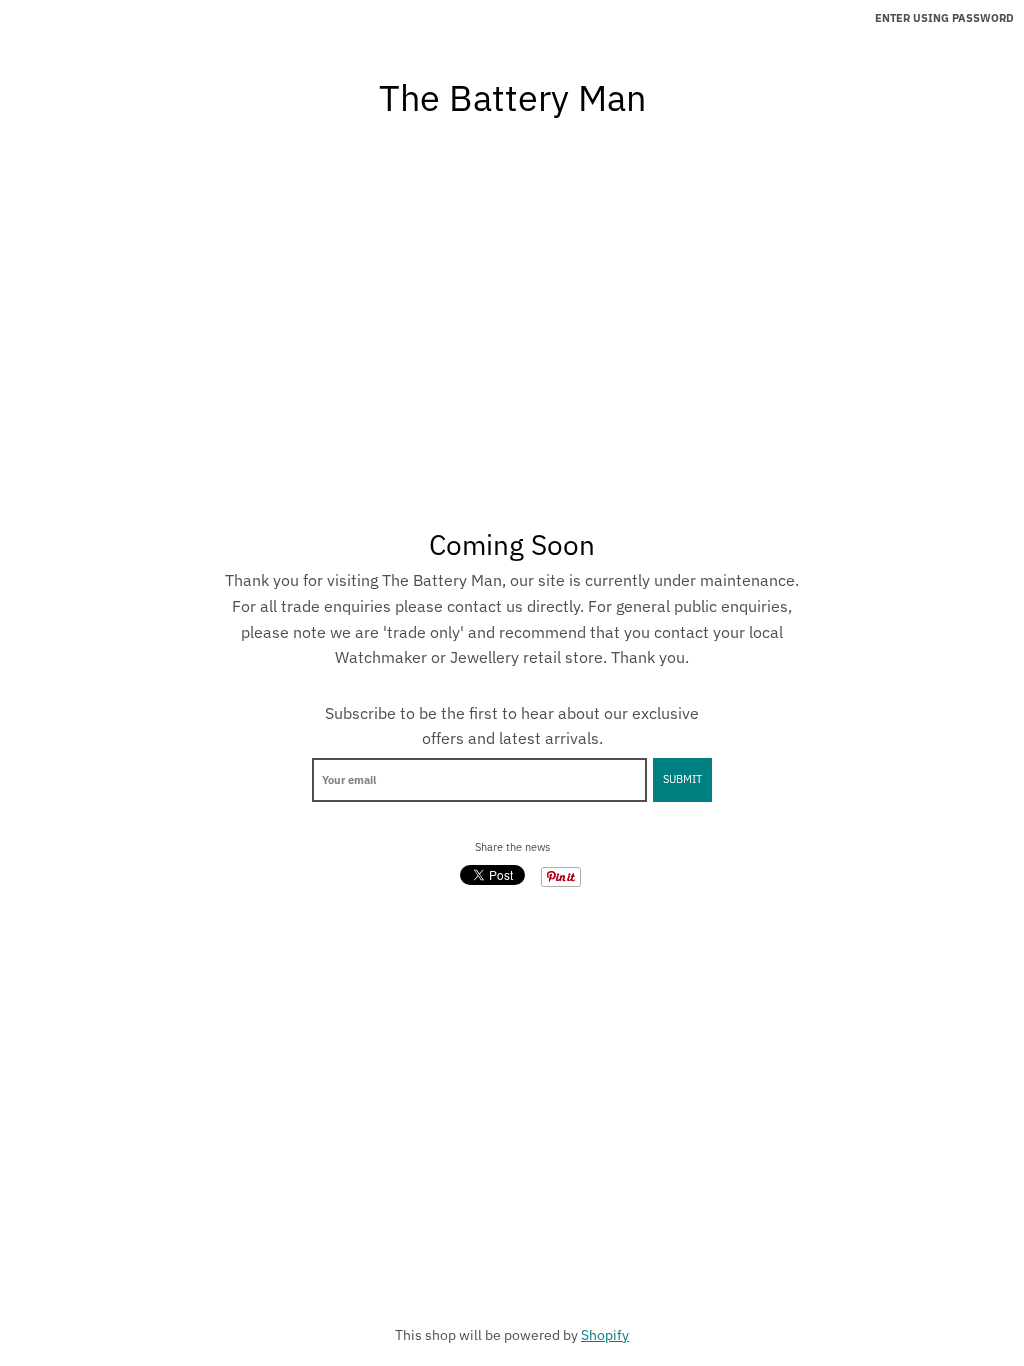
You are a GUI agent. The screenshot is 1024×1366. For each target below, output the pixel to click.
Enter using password (944, 18)
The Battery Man (512, 98)
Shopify (605, 1335)
